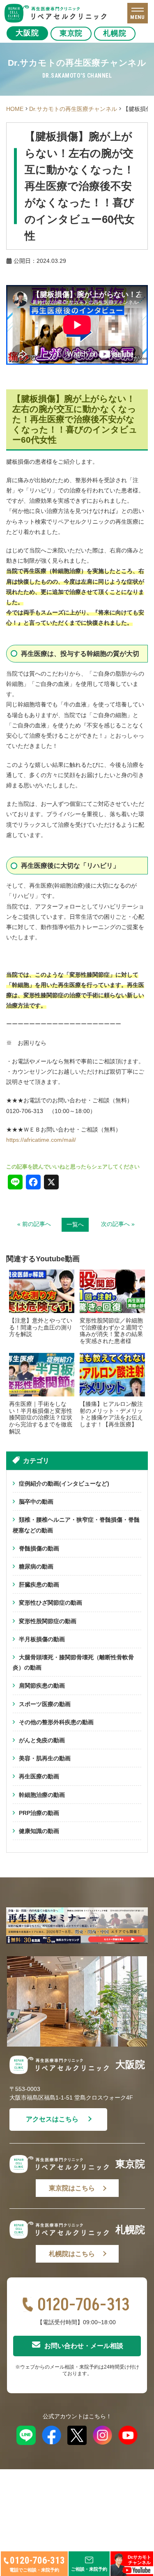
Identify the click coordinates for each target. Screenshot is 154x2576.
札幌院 (115, 33)
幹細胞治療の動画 (42, 1795)
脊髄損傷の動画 (39, 1548)
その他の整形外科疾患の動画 (56, 1722)
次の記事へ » (118, 1224)
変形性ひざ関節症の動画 (51, 1603)
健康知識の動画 (39, 1831)
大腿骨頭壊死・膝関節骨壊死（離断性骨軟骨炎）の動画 (73, 1662)
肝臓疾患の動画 (39, 1585)
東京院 (71, 33)
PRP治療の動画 (39, 1813)
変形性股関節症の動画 (48, 1621)
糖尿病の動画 (36, 1566)
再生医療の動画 (39, 1776)
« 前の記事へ (34, 1224)
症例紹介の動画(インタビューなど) (64, 1483)
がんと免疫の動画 (42, 1740)
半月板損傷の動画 (42, 1639)
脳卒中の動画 (36, 1502)
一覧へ (75, 1224)
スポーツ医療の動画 (45, 1704)
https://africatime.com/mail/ (41, 1140)
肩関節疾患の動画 (42, 1686)
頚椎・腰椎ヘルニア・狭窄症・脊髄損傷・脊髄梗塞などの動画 (76, 1525)
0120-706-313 (84, 2305)
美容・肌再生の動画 (45, 1758)
